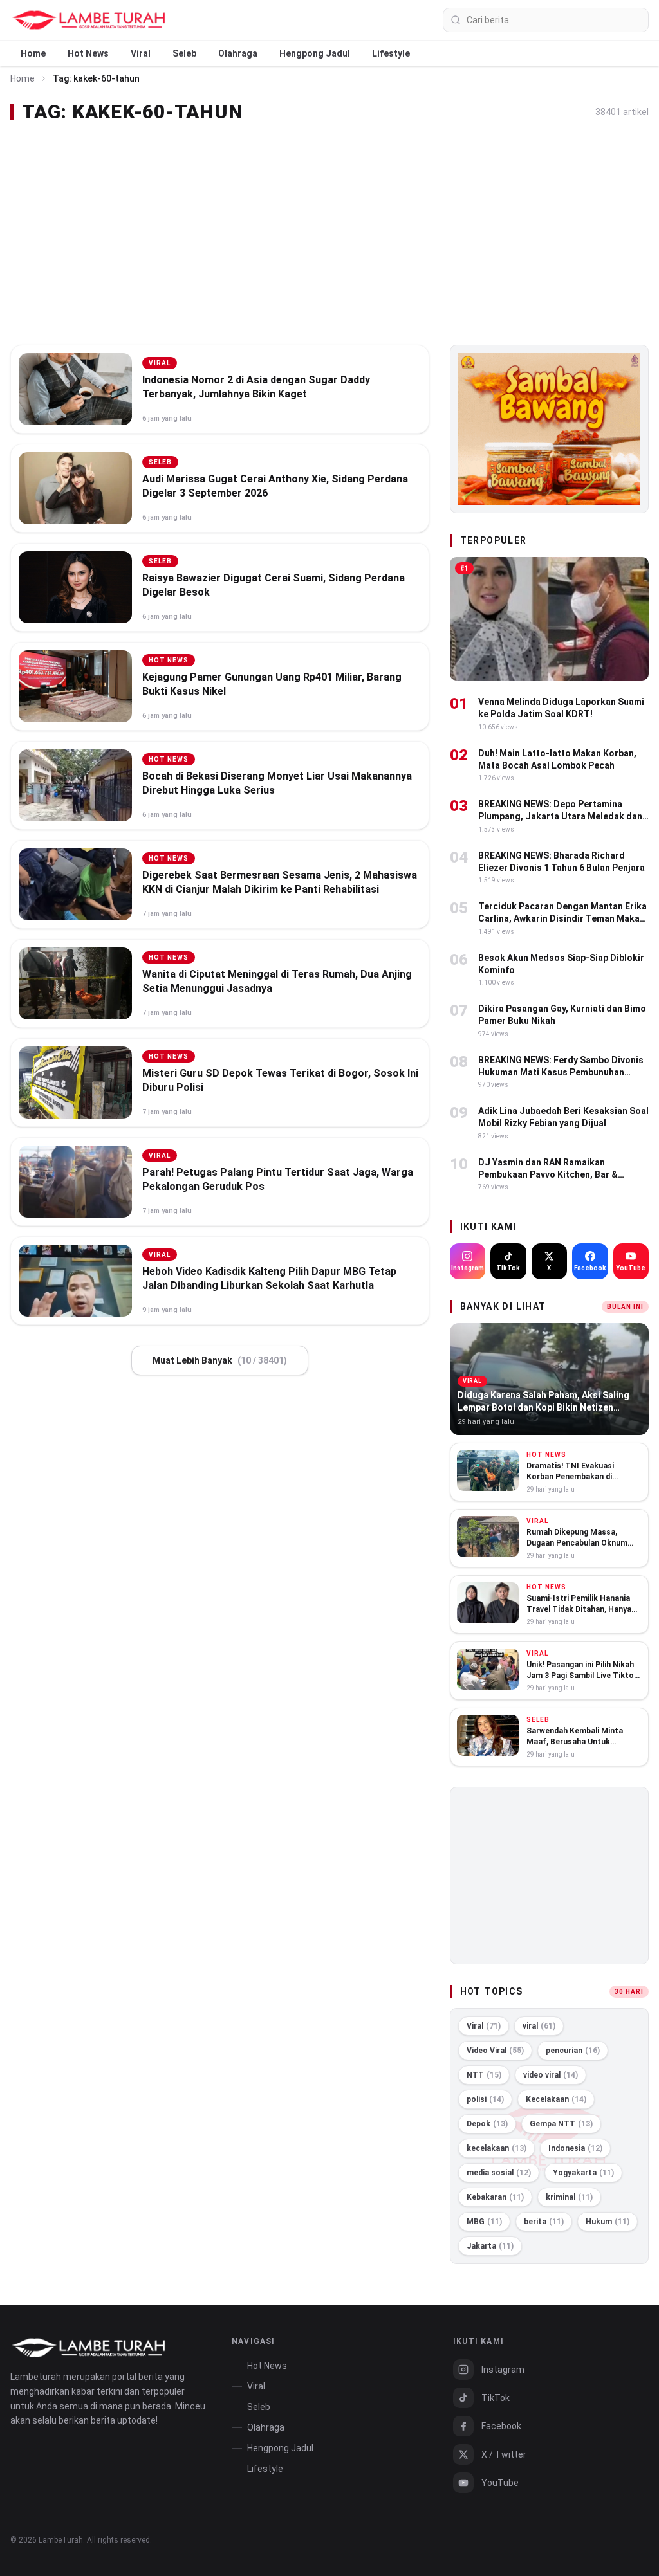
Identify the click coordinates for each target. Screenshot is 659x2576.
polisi (485, 2099)
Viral (141, 53)
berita (544, 2222)
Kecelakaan (556, 2099)
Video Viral (495, 2051)
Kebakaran (495, 2197)
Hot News (88, 53)
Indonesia (575, 2148)
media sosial (499, 2173)
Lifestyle (391, 53)
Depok (487, 2124)
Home (33, 53)
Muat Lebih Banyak (220, 1360)
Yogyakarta (583, 2173)
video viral (551, 2075)
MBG (484, 2222)
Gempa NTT (561, 2124)
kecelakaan (497, 2148)
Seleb (184, 53)
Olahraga (238, 53)
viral (539, 2026)
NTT (484, 2075)
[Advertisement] (329, 234)
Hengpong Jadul (315, 53)
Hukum (608, 2222)
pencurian (573, 2051)
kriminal (569, 2197)
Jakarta (490, 2246)
